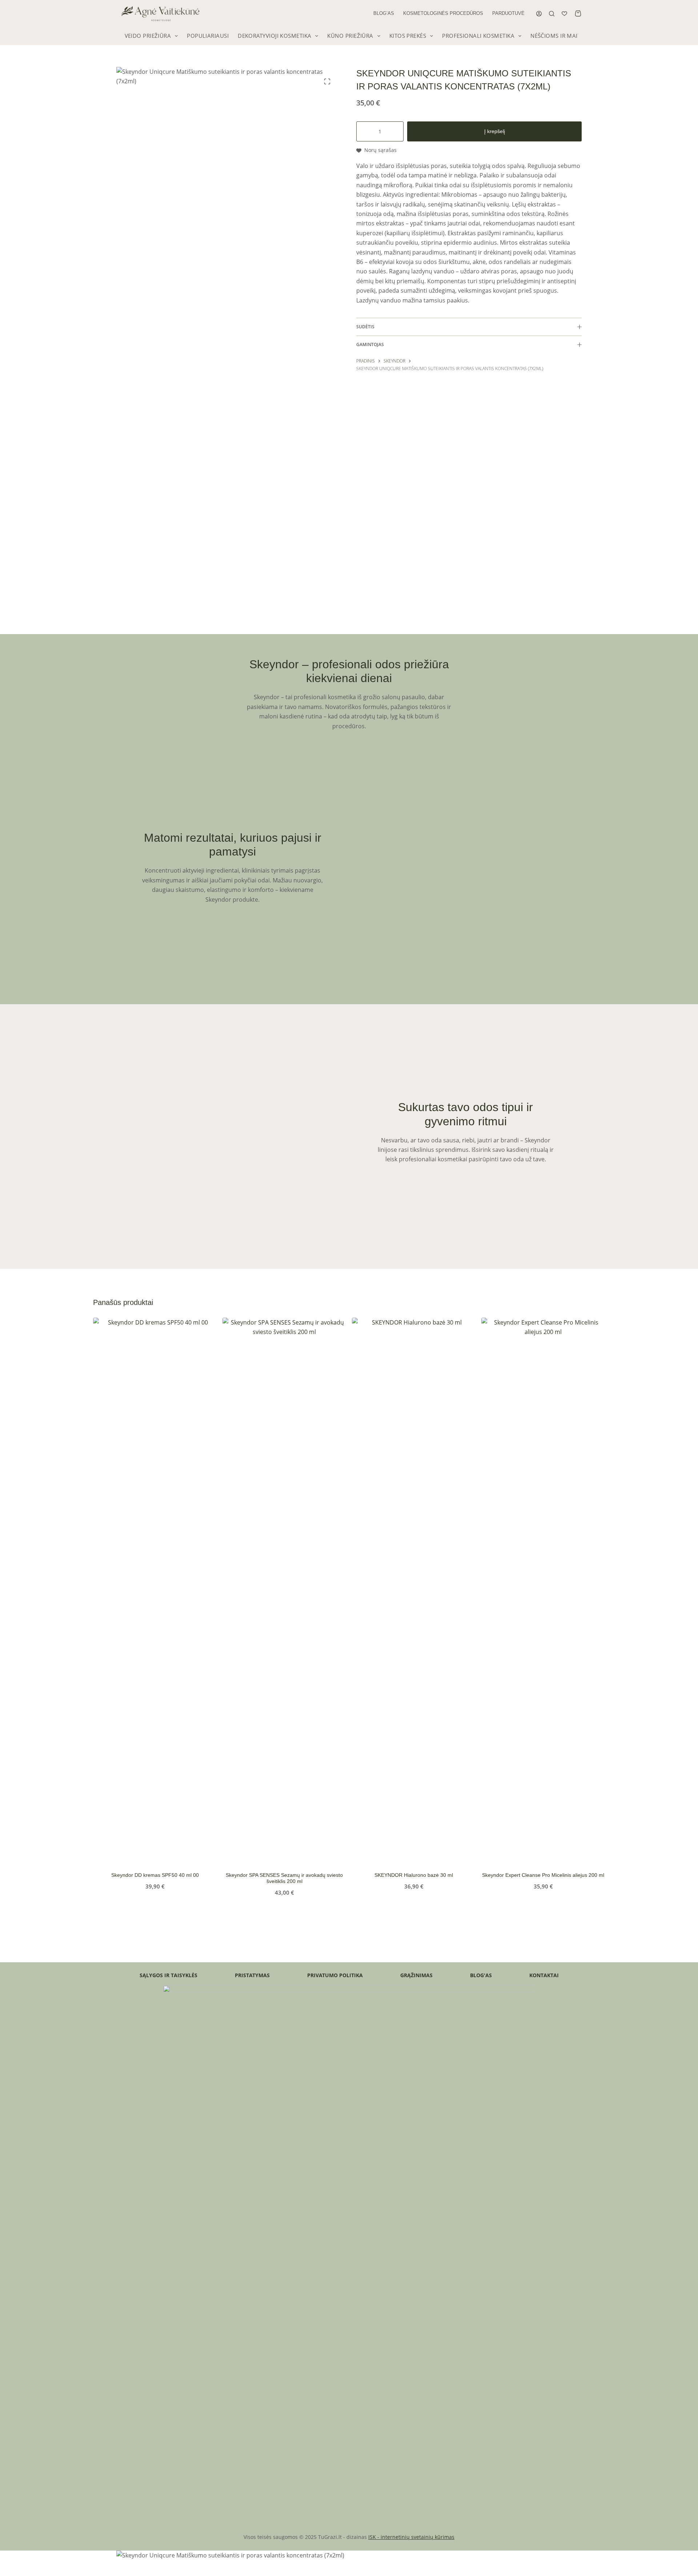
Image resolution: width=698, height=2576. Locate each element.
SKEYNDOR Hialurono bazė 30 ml (414, 1875)
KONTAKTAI (544, 1975)
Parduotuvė (508, 13)
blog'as (481, 1975)
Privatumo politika (335, 1975)
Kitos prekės (408, 36)
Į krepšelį (495, 131)
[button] (127, 1854)
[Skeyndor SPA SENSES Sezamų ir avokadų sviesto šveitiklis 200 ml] (284, 1590)
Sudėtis (365, 327)
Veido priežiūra (148, 36)
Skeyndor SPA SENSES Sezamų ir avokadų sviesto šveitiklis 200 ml (284, 1878)
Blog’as (384, 13)
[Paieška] (552, 14)
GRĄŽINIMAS (416, 1975)
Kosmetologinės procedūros (443, 13)
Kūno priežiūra (350, 36)
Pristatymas (252, 1975)
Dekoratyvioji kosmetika (274, 36)
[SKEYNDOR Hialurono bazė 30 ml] (414, 1590)
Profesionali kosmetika (478, 36)
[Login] (539, 14)
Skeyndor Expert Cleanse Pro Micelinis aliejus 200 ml (543, 1875)
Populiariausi (208, 36)
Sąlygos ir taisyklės (169, 1975)
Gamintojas (370, 344)
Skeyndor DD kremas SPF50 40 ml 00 (155, 1875)
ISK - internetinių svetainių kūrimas (411, 2537)
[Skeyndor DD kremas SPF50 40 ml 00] (155, 1590)
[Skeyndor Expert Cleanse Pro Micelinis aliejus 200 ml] (543, 1590)
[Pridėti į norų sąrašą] (183, 1854)
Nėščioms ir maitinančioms (571, 36)
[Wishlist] (564, 14)
